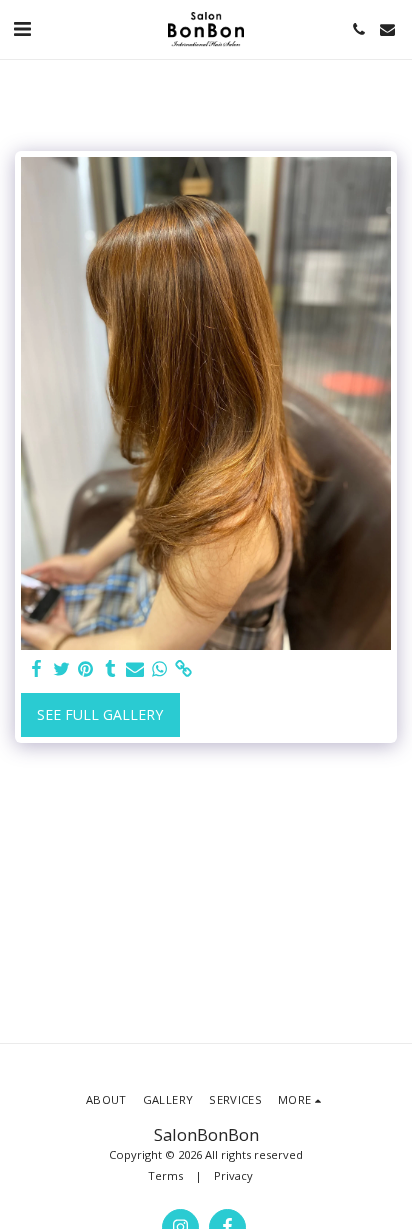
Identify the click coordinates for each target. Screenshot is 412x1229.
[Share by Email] (135, 669)
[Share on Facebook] (37, 669)
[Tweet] (62, 669)
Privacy (233, 1175)
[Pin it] (86, 669)
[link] (184, 669)
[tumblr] (111, 669)
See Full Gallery (100, 714)
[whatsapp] (160, 669)
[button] (22, 28)
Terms (165, 1175)
